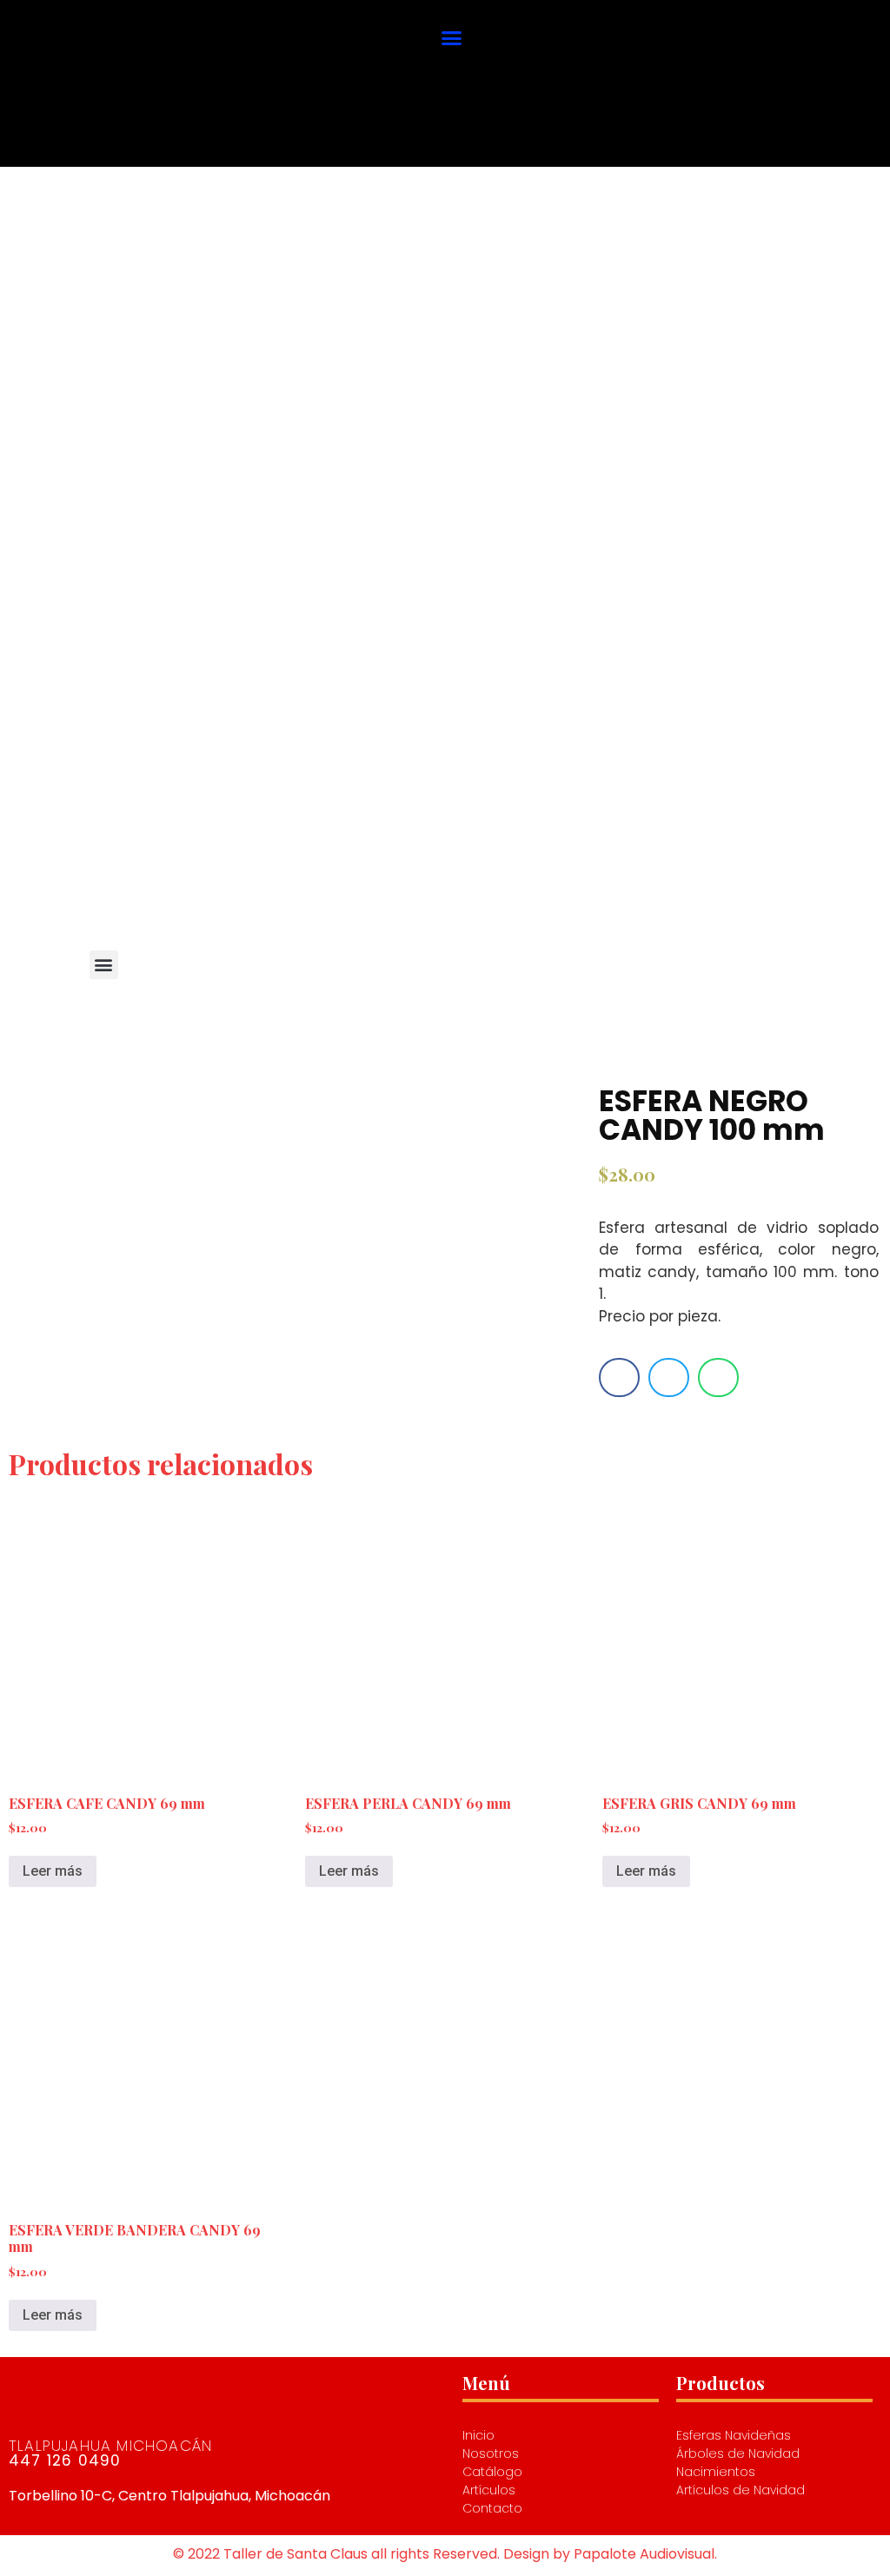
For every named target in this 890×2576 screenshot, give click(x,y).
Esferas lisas (258, 826)
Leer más (53, 1871)
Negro (386, 826)
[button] (452, 37)
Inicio (133, 826)
